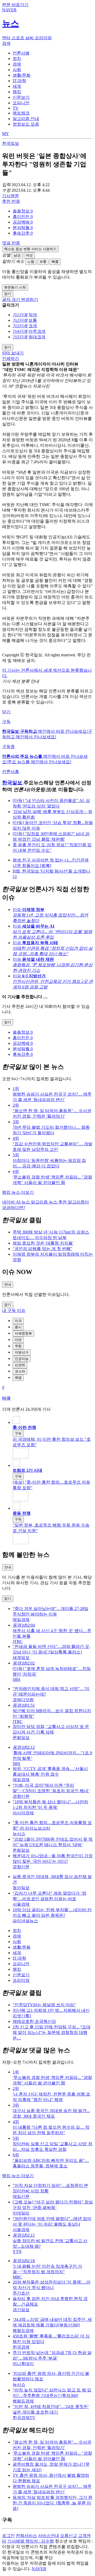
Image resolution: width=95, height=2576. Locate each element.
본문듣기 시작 (15, 287)
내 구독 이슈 (14, 1311)
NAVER (39, 2569)
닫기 (6, 712)
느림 (31, 262)
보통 (43, 262)
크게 (33, 326)
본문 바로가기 (15, 5)
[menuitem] (53, 211)
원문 (11, 196)
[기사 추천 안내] (45, 998)
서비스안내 (49, 2536)
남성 (17, 255)
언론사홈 (11, 772)
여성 (29, 255)
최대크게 (37, 337)
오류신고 (69, 2536)
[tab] (21, 53)
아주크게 (37, 331)
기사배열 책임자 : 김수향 (31, 2541)
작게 (33, 315)
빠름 (55, 262)
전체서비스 (26, 2536)
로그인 (8, 2536)
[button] (23, 211)
